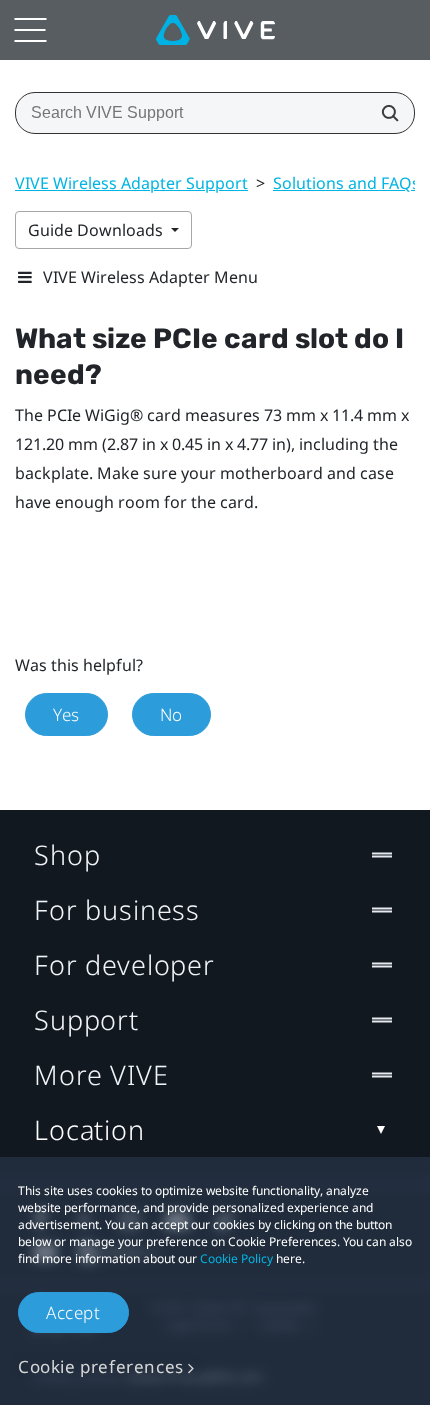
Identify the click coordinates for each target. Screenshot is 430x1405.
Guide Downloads (97, 230)
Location (89, 1129)
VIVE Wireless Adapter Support (131, 183)
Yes (66, 714)
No (171, 714)
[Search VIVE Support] (384, 113)
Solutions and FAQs (346, 183)
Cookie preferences (101, 1366)
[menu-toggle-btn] (30, 30)
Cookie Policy (236, 1258)
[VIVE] (215, 30)
